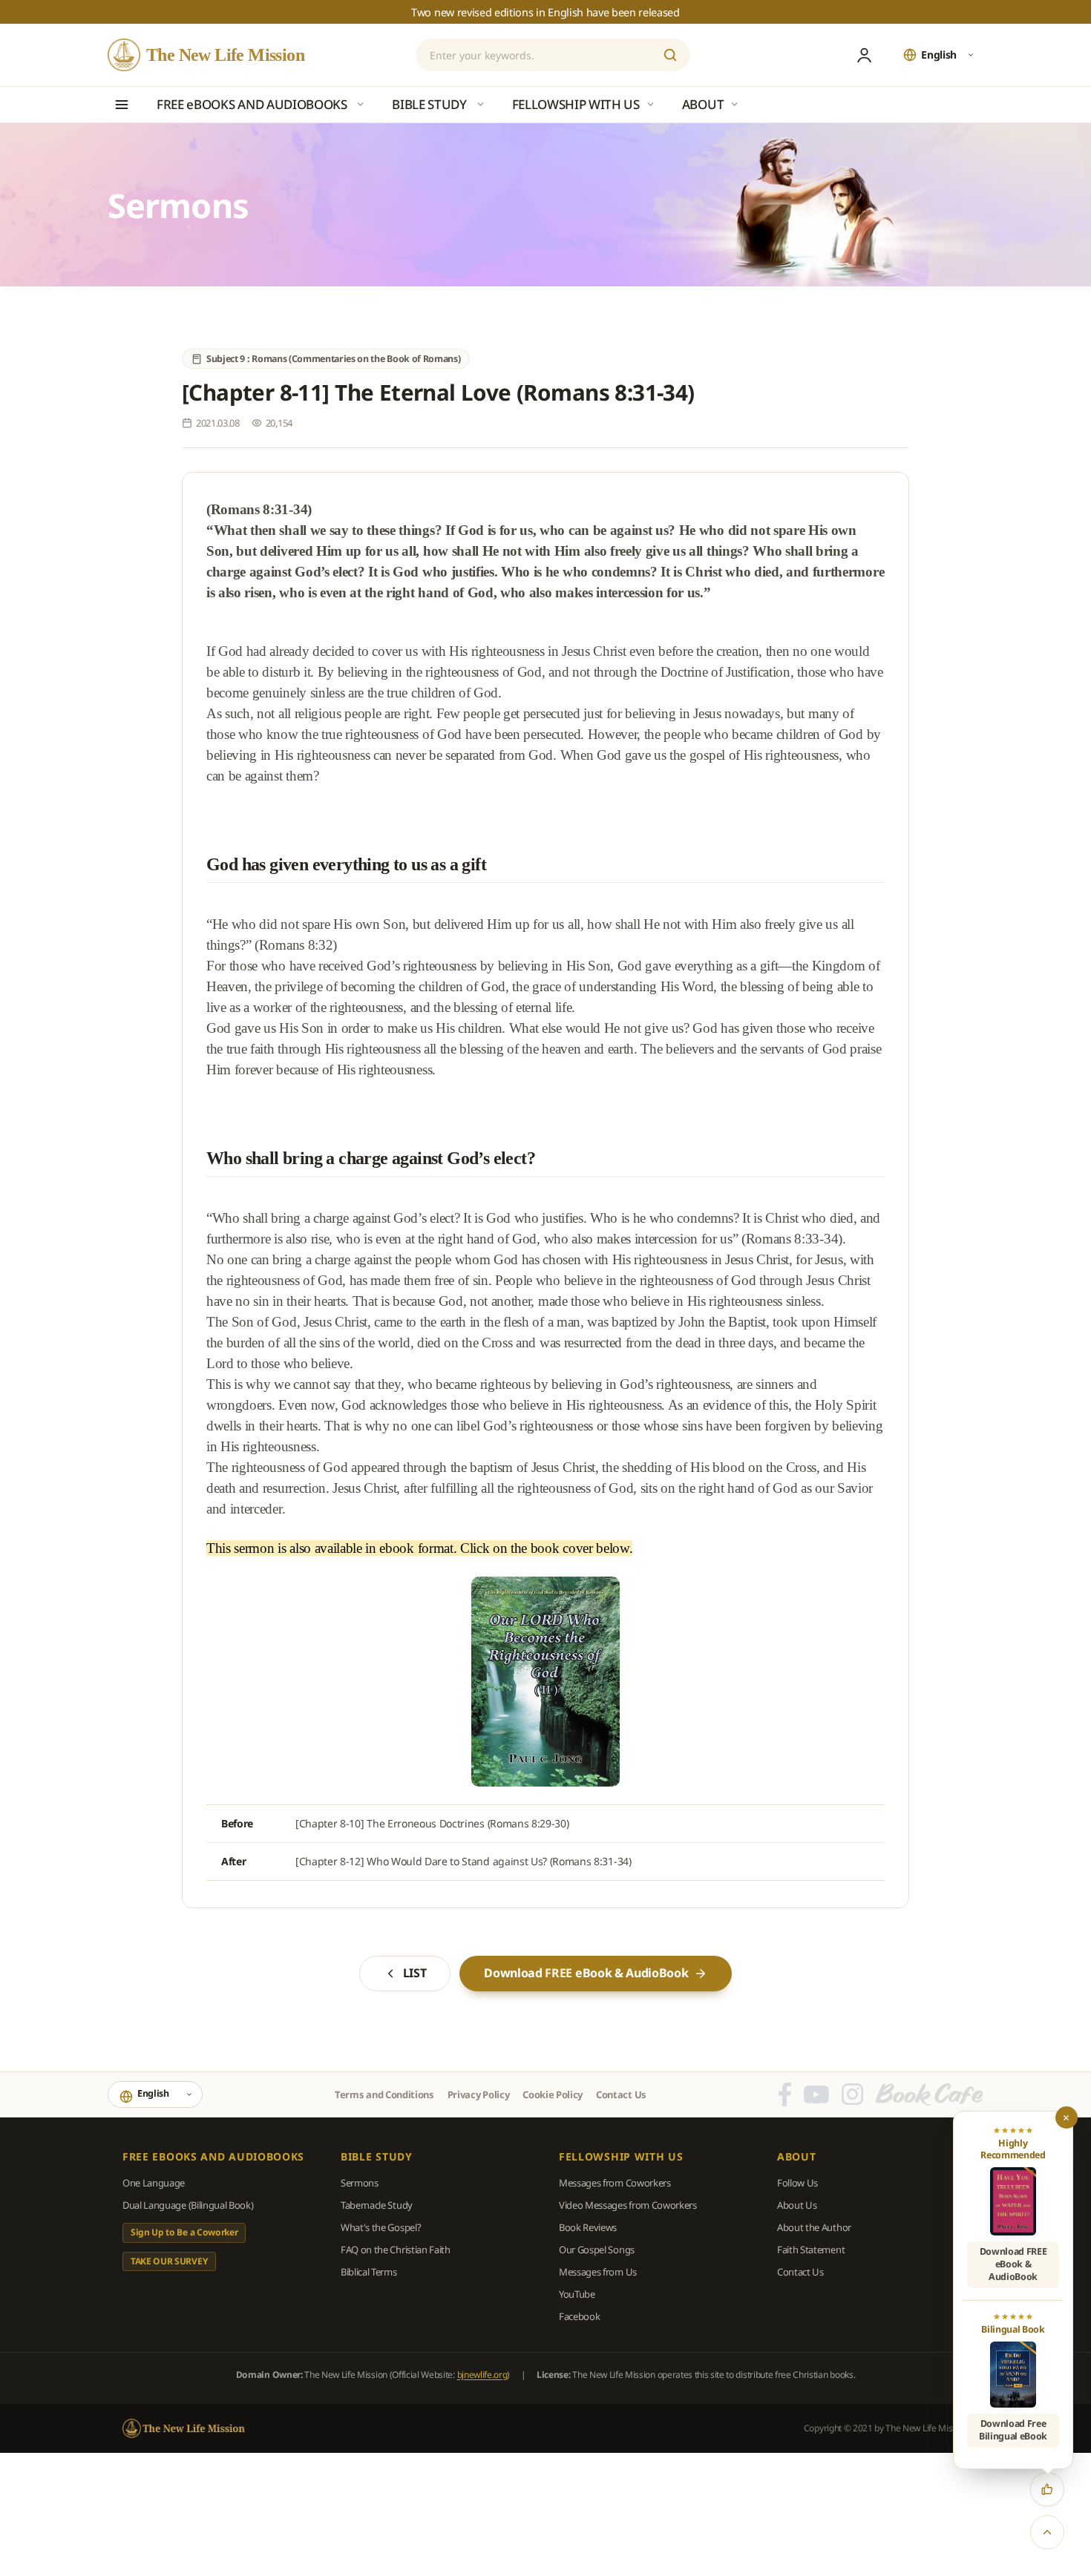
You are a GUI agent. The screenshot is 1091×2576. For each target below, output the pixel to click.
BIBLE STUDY (377, 2157)
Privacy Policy (479, 2094)
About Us (797, 2205)
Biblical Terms (369, 2272)
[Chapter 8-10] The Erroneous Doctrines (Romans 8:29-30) (432, 1823)
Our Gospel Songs (597, 2250)
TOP (1047, 2532)
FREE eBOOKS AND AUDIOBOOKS (213, 2157)
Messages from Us (598, 2272)
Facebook (579, 2316)
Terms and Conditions (384, 2094)
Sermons (360, 2183)
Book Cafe (929, 2094)
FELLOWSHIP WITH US (621, 2157)
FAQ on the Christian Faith (396, 2250)
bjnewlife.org (482, 2375)
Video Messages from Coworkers (628, 2205)
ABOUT (797, 2157)
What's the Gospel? (381, 2227)
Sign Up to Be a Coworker (184, 2232)
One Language (154, 2183)
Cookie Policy (553, 2094)
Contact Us (621, 2094)
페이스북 (785, 2094)
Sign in (864, 55)
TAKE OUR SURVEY (169, 2261)
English (939, 55)
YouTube (577, 2294)
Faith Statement (811, 2250)
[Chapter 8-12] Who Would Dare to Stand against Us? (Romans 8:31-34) (463, 1861)
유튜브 (816, 2094)
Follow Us (797, 2183)
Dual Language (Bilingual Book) (188, 2205)
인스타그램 (852, 2094)
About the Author (814, 2227)
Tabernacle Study (377, 2205)
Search (670, 55)
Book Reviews (588, 2227)
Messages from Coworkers (615, 2183)
